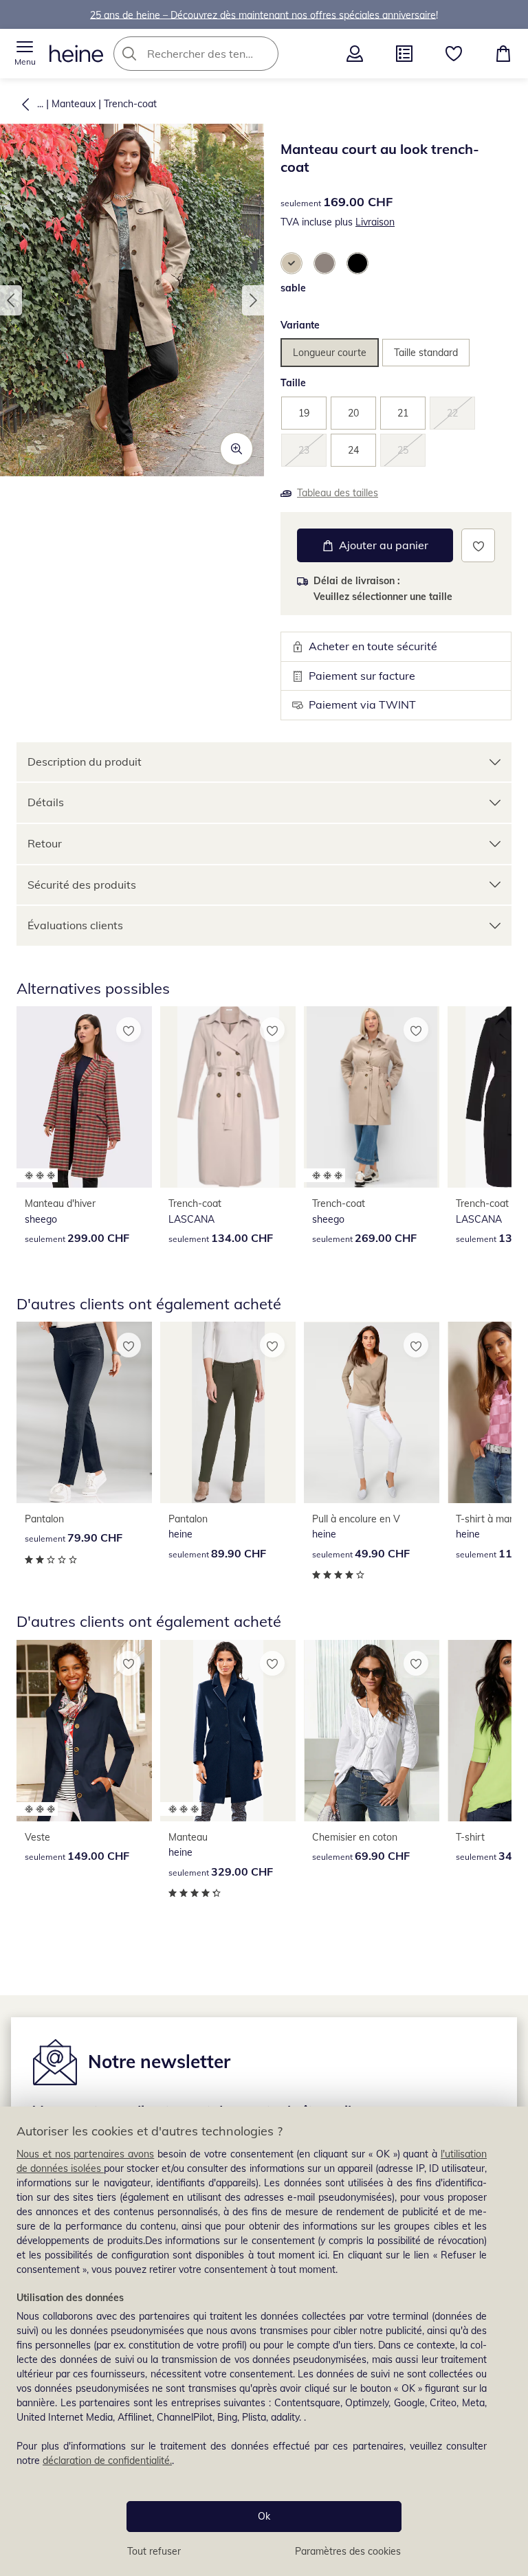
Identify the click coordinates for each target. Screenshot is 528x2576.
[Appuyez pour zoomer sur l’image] (236, 449)
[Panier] (503, 54)
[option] (291, 263)
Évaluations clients (75, 925)
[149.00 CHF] (84, 1731)
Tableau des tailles (338, 493)
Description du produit (85, 762)
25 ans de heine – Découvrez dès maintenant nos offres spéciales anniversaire (263, 14)
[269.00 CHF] (372, 1097)
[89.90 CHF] (228, 1412)
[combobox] (217, 54)
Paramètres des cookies (348, 2551)
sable (293, 288)
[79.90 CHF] (84, 1412)
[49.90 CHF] (372, 1412)
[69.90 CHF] (372, 1731)
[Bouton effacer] (264, 54)
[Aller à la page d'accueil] (76, 54)
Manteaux (74, 104)
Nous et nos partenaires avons (85, 2154)
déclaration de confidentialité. (107, 2461)
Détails (46, 802)
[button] (25, 54)
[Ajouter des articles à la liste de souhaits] (478, 545)
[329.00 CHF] (228, 1731)
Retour (45, 843)
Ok (264, 2516)
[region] (264, 2341)
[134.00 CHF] (228, 1097)
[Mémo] (454, 54)
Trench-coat (130, 104)
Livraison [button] (375, 222)
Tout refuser (154, 2551)
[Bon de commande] (404, 54)
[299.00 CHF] (84, 1097)
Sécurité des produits (82, 885)
